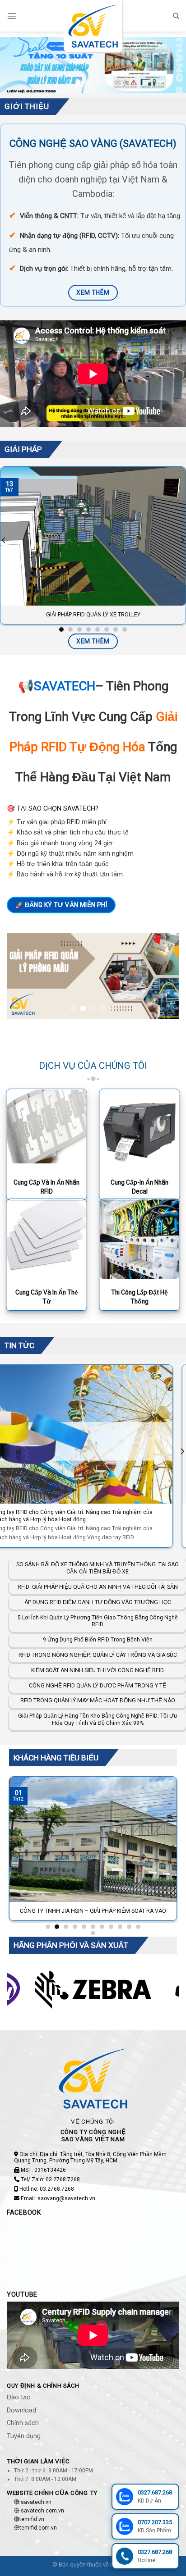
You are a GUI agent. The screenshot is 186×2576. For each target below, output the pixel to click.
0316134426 (50, 2170)
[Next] (173, 1848)
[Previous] (13, 1848)
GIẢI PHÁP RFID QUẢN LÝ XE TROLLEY (93, 615)
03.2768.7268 (63, 2179)
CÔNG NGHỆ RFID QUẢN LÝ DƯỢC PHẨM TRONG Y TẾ (98, 1686)
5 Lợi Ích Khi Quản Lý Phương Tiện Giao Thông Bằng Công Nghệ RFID (98, 1621)
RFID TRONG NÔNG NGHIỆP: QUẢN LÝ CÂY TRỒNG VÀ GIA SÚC (98, 1655)
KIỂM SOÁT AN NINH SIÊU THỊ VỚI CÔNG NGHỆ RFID (98, 1670)
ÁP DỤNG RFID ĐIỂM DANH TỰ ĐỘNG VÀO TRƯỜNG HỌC (98, 1602)
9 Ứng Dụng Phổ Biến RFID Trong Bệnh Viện (98, 1640)
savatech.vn (36, 2502)
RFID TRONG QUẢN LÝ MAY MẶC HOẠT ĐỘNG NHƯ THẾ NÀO (98, 1701)
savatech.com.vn (42, 2511)
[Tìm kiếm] (176, 16)
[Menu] (12, 16)
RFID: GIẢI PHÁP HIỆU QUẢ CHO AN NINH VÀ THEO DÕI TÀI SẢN (98, 1587)
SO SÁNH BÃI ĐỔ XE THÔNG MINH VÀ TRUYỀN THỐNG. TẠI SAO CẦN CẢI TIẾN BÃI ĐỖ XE (93, 1516)
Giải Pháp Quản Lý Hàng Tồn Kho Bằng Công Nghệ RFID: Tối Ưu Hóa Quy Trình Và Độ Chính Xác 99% (98, 1720)
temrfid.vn (32, 2520)
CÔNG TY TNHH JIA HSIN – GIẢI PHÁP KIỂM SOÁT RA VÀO (93, 1911)
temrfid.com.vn (38, 2528)
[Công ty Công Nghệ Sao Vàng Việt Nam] (93, 26)
